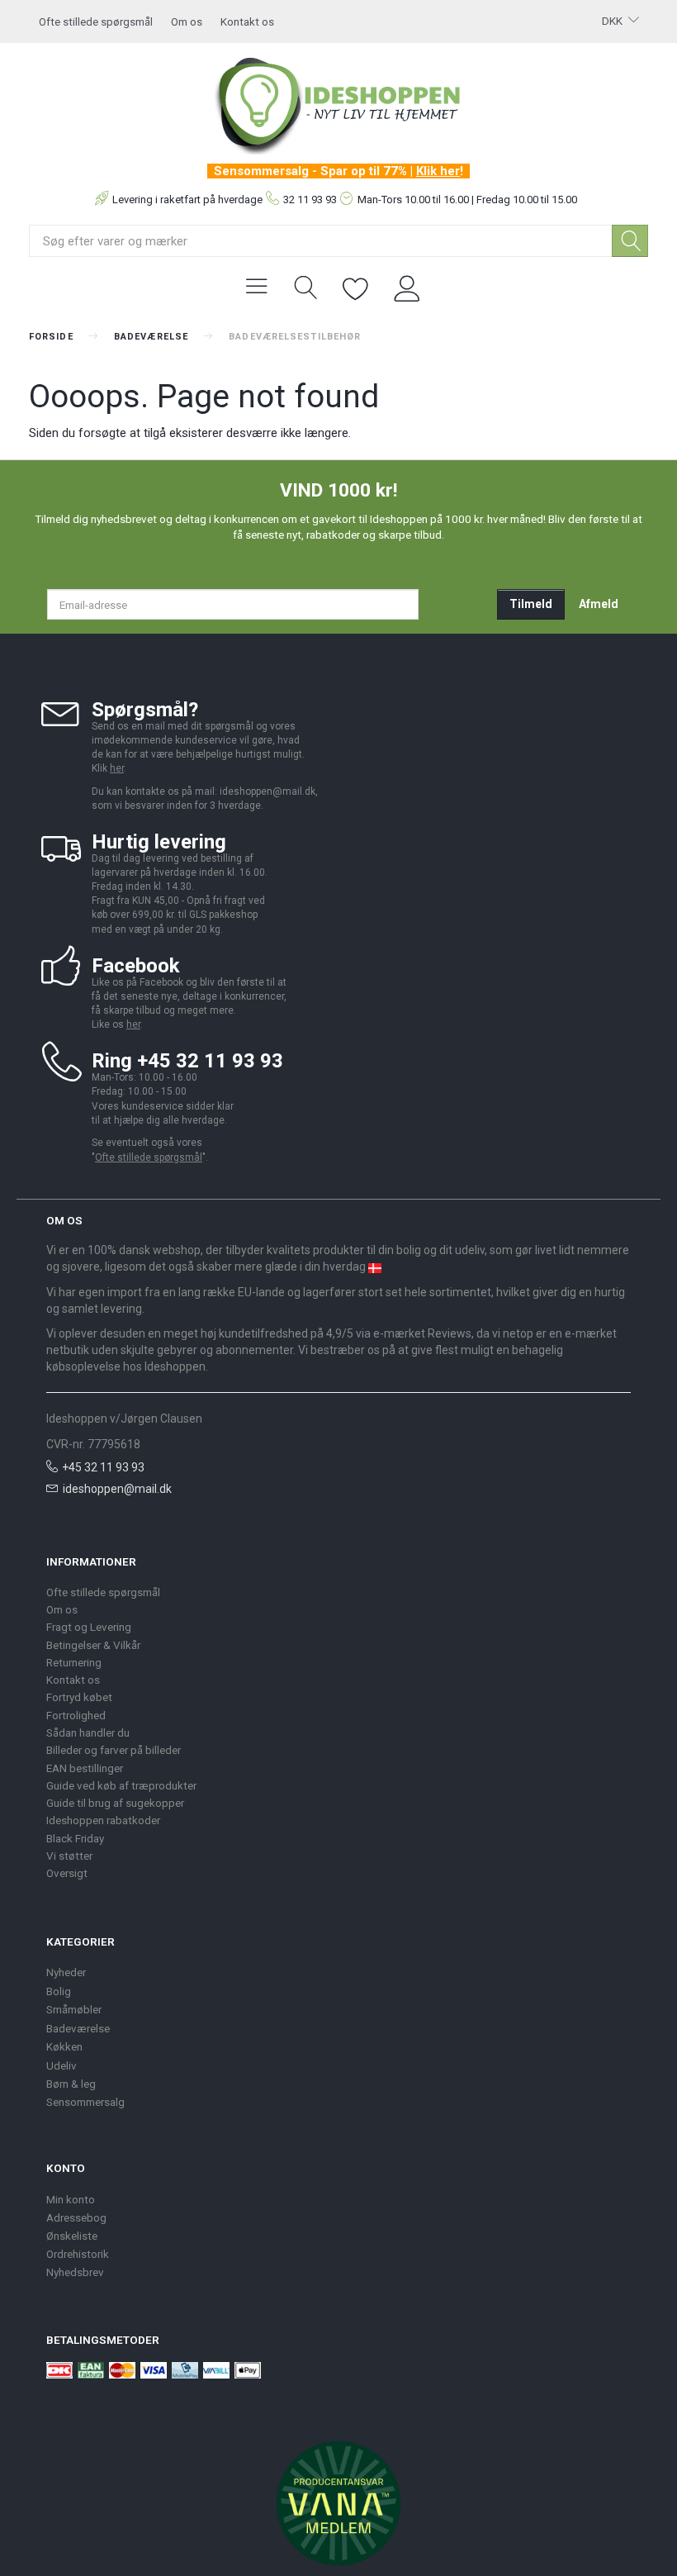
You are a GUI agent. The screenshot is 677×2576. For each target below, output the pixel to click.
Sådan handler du (88, 1732)
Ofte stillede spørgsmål (96, 21)
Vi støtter (69, 1856)
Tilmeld (531, 604)
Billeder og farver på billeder (114, 1750)
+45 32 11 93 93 (103, 1467)
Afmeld (599, 604)
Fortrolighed (76, 1715)
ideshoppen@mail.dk (117, 1489)
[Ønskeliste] (356, 287)
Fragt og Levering (89, 1627)
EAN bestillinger (85, 1768)
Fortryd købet (79, 1697)
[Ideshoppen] (338, 103)
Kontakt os (247, 21)
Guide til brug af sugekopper (115, 1803)
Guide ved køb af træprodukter (121, 1785)
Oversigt (67, 1873)
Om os (187, 21)
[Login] (407, 287)
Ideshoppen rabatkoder (103, 1820)
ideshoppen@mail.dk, (269, 791)
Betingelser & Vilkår (93, 1645)
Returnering (74, 1662)
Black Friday (75, 1838)
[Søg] (630, 241)
